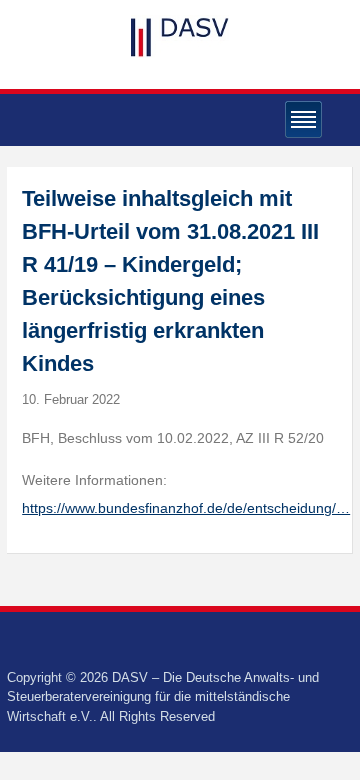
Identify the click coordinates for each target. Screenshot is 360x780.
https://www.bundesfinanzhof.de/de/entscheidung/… (186, 508)
